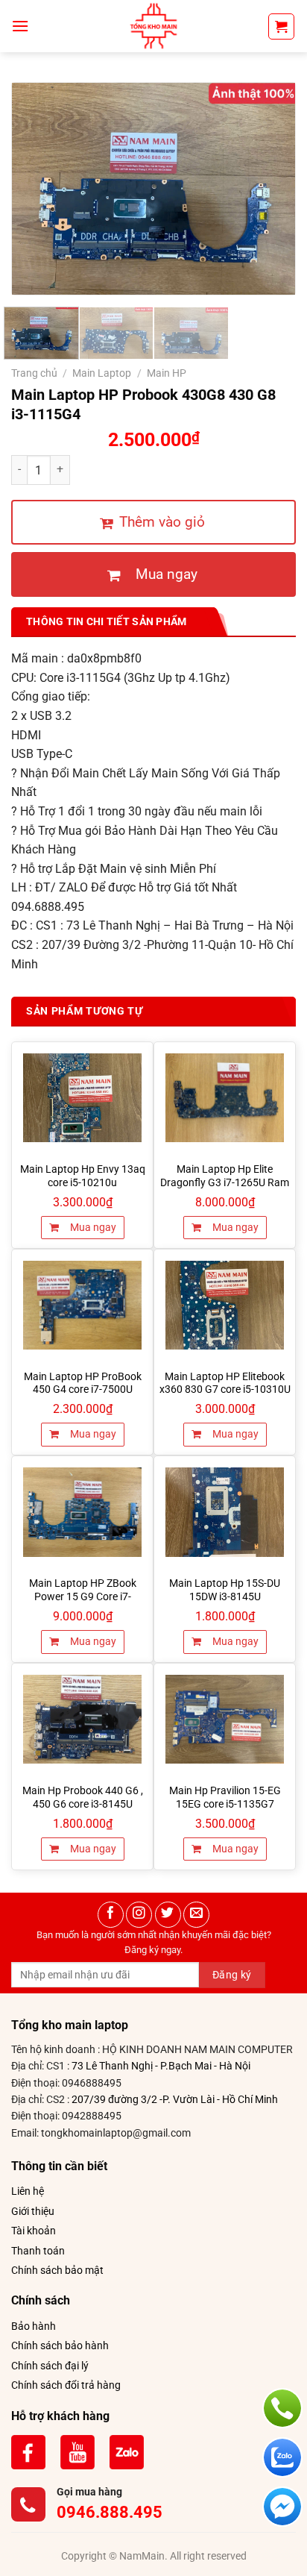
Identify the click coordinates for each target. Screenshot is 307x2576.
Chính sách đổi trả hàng (66, 2385)
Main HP (167, 373)
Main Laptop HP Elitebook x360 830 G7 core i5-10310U (225, 1383)
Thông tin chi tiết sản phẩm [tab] (107, 621)
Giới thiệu (33, 2211)
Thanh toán (38, 2251)
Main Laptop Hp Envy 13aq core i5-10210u (83, 1176)
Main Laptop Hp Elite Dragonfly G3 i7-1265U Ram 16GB (225, 1182)
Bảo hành (34, 2326)
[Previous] (37, 189)
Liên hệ (28, 2191)
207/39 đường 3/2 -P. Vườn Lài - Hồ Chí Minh (175, 2099)
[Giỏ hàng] (281, 26)
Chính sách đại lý (50, 2366)
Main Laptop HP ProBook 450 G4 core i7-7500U (83, 1383)
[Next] (270, 189)
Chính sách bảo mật (57, 2270)
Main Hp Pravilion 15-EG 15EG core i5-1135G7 (225, 1797)
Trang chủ (34, 373)
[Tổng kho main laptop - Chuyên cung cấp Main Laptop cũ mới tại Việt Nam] (153, 26)
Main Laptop (102, 373)
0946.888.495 (110, 2512)
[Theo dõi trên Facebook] (111, 1915)
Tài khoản (34, 2231)
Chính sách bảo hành (60, 2345)
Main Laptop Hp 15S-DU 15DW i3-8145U (225, 1590)
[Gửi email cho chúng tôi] (196, 1915)
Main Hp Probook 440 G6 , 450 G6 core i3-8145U (83, 1797)
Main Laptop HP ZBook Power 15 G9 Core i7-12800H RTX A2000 (83, 1596)
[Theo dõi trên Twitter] (168, 1915)
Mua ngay (92, 1227)
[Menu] (20, 26)
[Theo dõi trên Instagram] (139, 1915)
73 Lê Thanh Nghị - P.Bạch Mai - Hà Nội (161, 2066)
